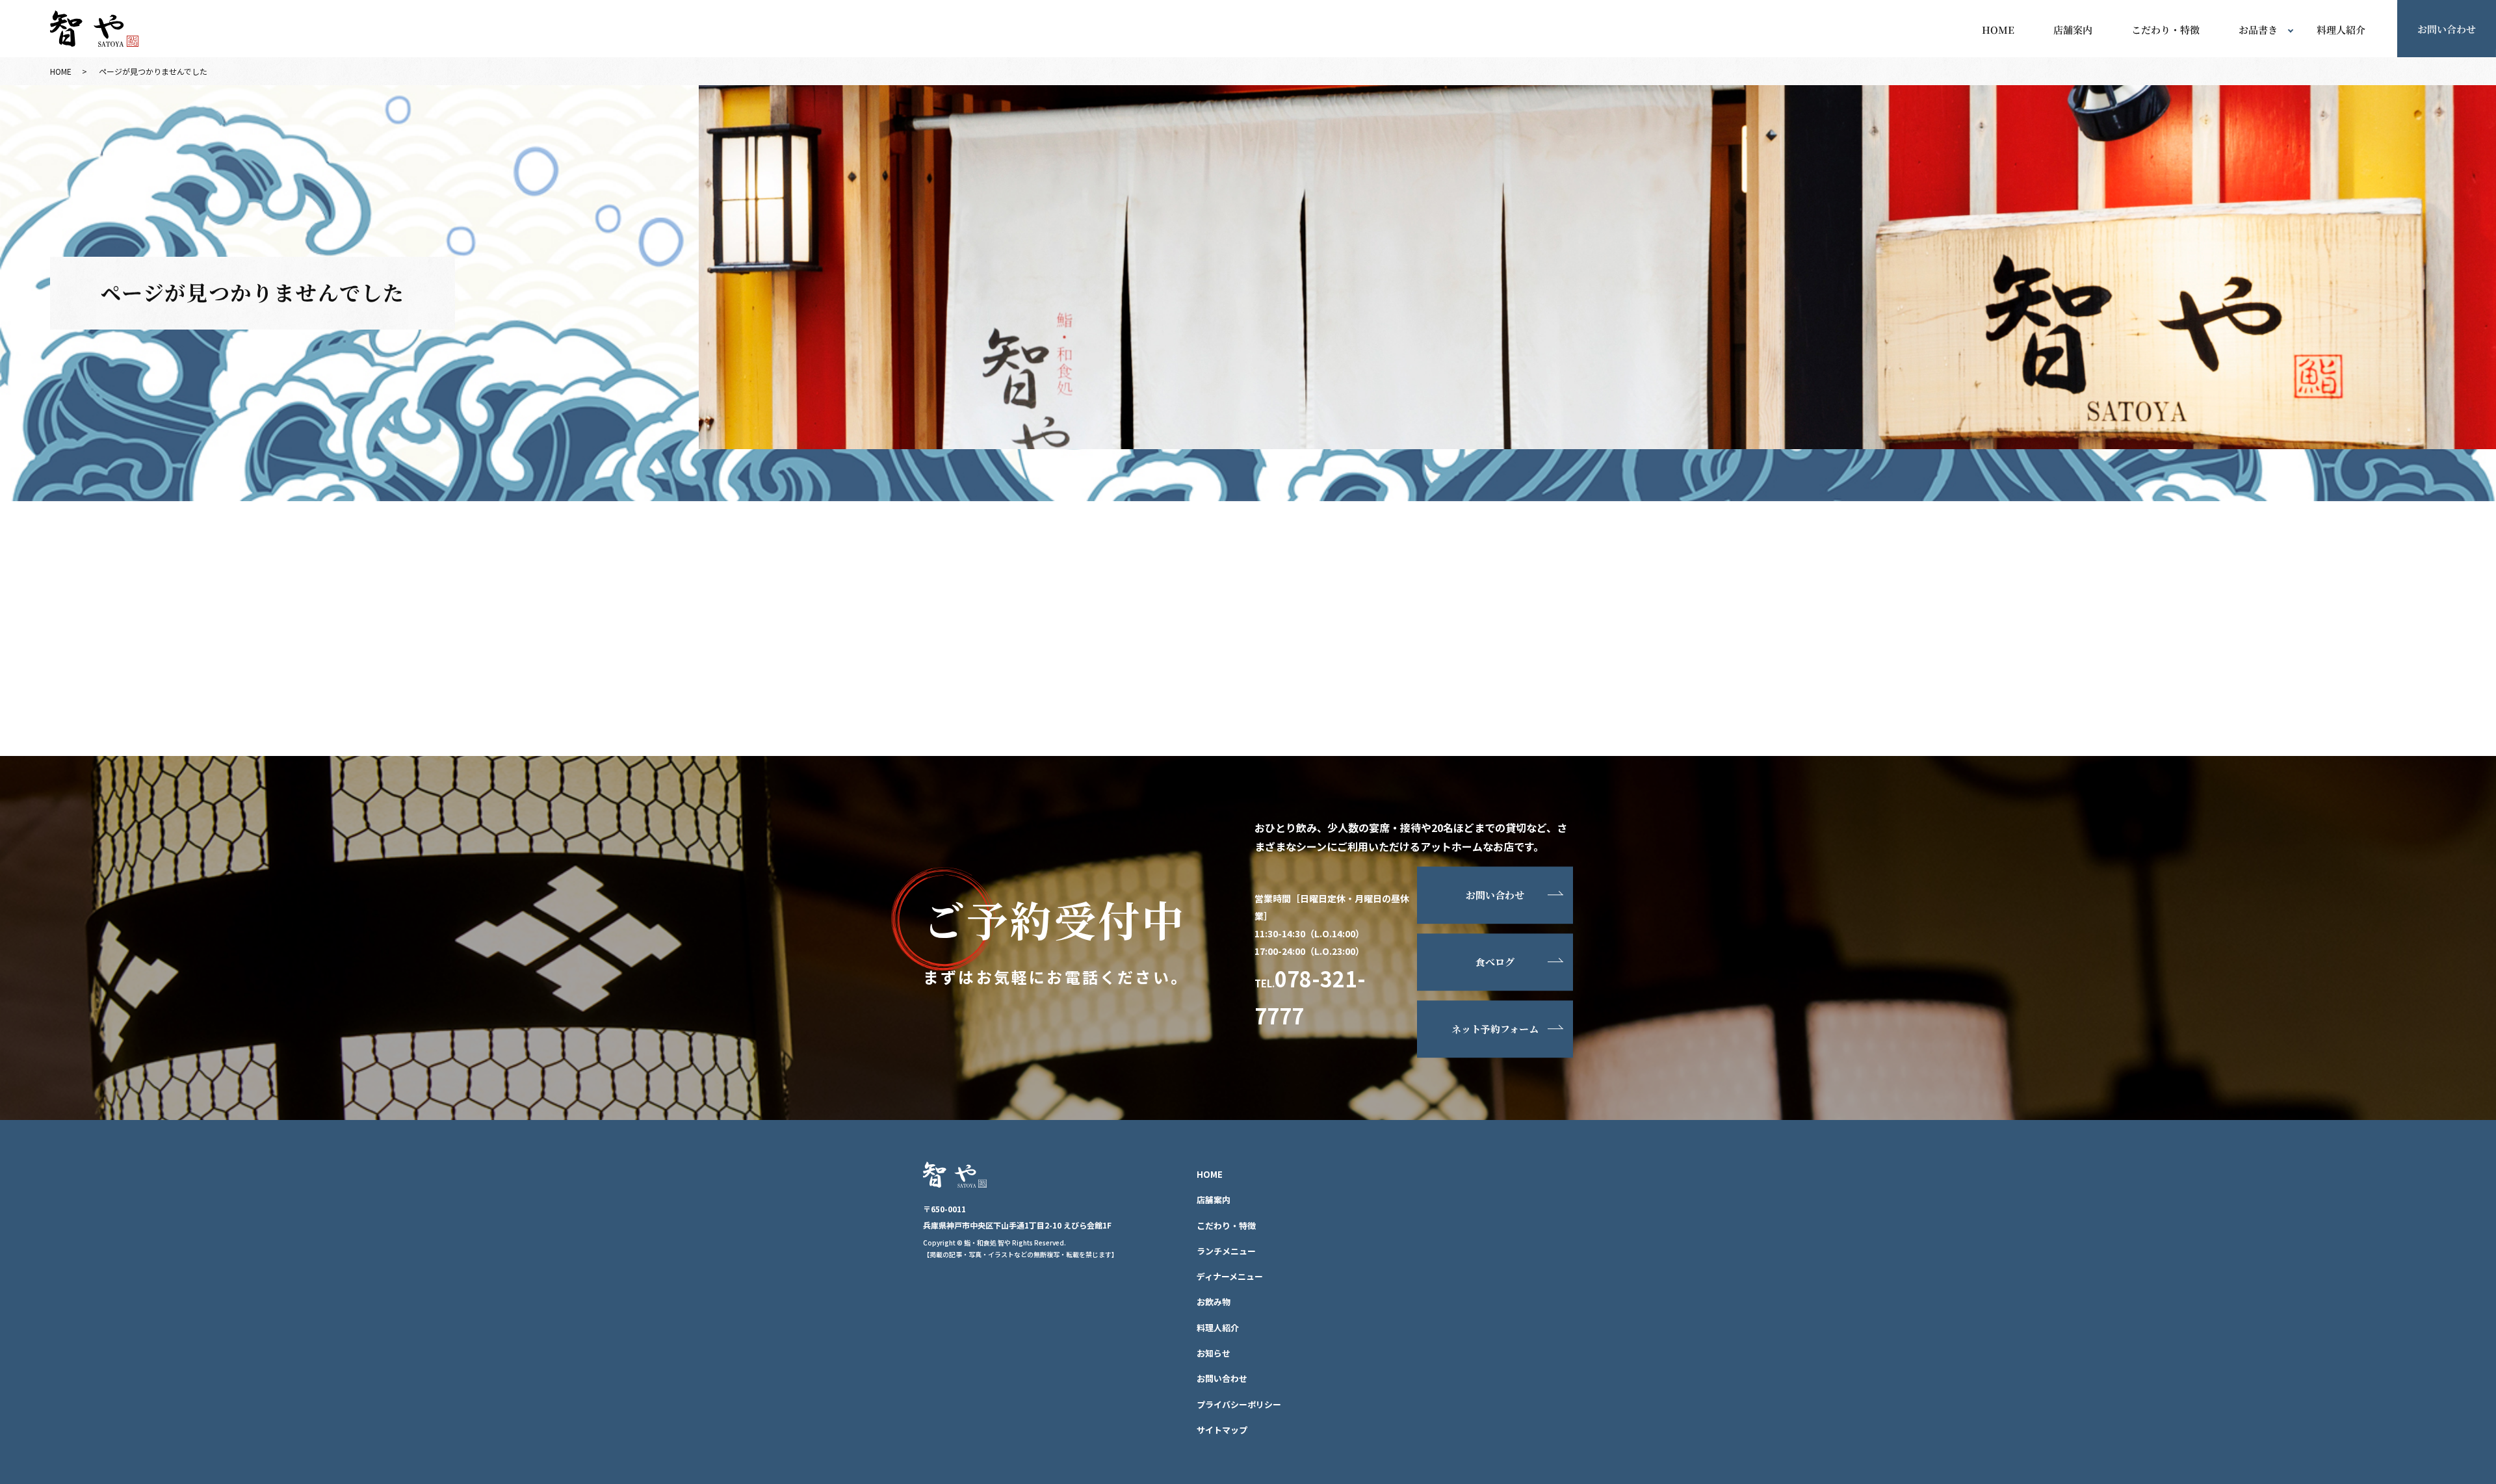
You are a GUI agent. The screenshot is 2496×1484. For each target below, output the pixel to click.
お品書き (2258, 30)
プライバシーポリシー (1239, 1404)
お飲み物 (1214, 1302)
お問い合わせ (2447, 28)
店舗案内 (2073, 30)
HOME (1998, 30)
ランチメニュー (1226, 1251)
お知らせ (1214, 1353)
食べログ (1495, 962)
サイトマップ (1222, 1430)
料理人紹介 (2341, 30)
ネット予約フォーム (1495, 1029)
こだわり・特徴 (2165, 30)
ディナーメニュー (1230, 1276)
